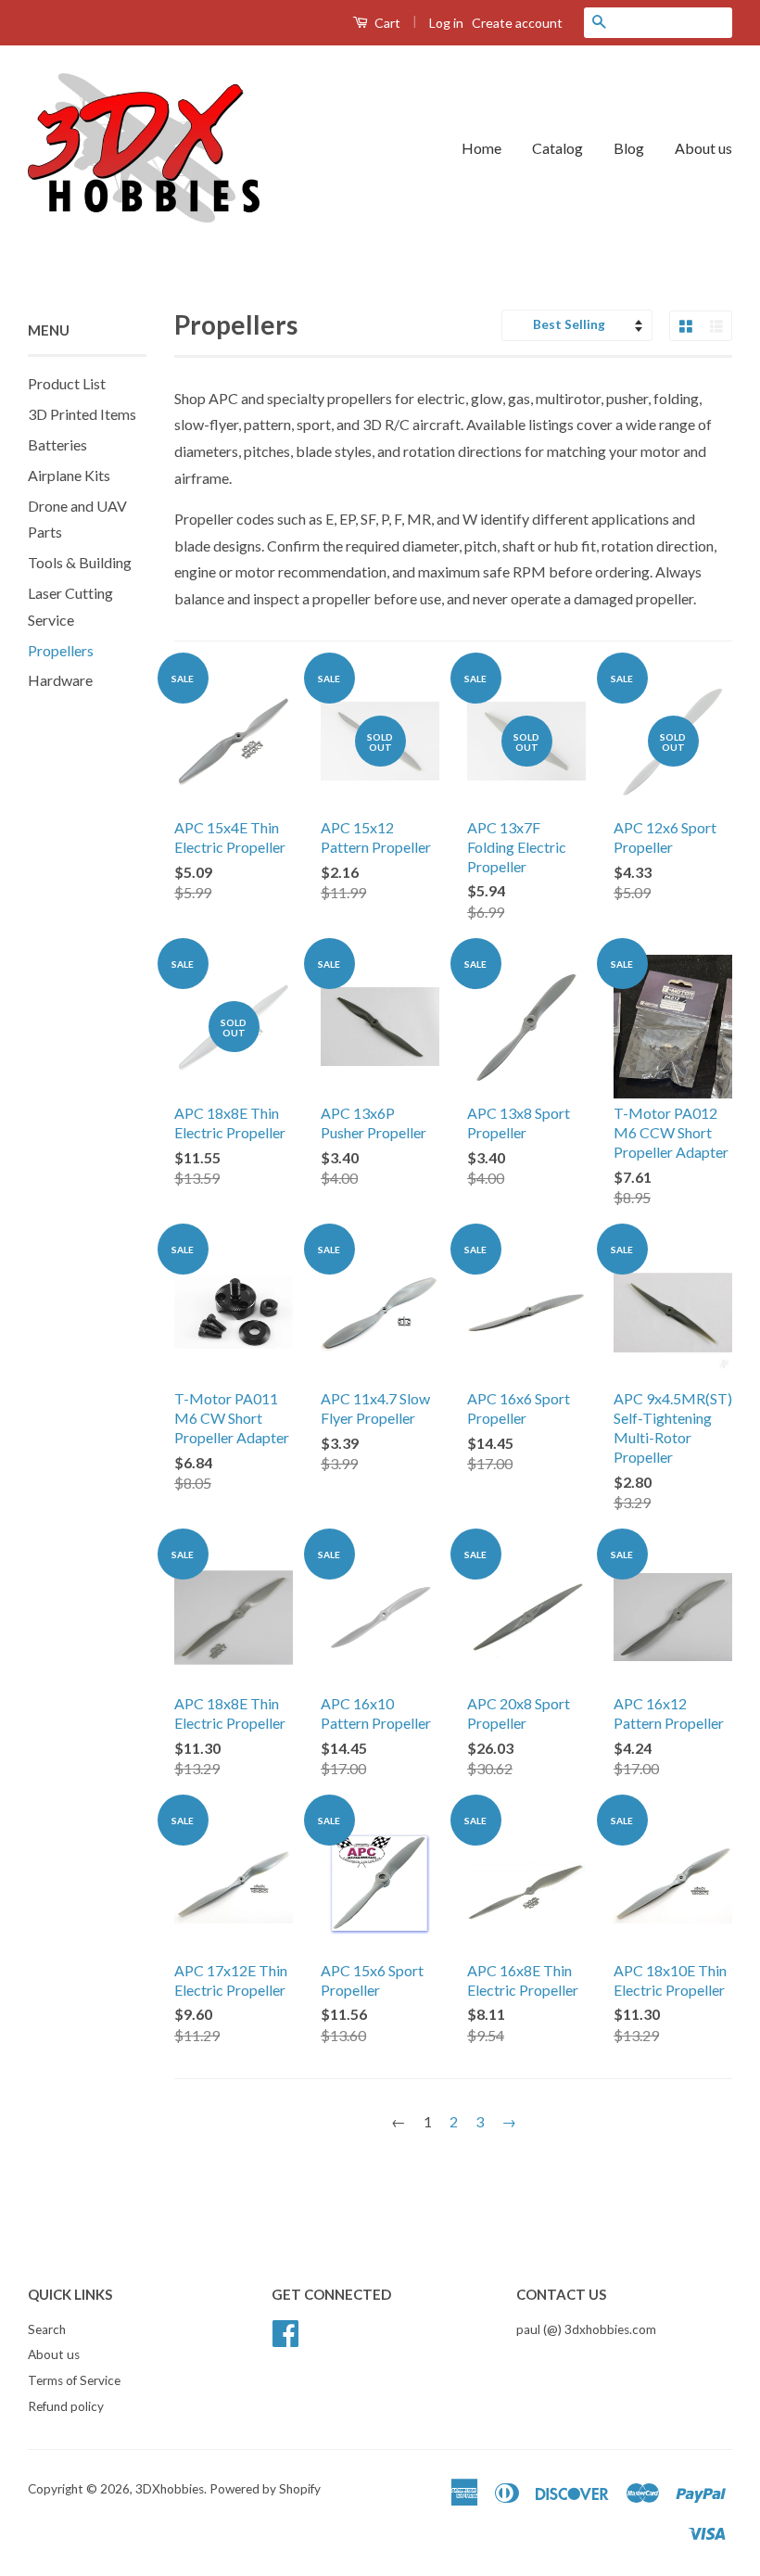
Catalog (557, 148)
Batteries (57, 444)
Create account (517, 23)
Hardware (60, 680)
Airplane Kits (69, 475)
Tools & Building (80, 562)
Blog (629, 148)
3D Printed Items (82, 414)
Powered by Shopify (265, 2489)
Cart (386, 23)
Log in (446, 23)
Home (481, 148)
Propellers (61, 650)
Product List (67, 383)
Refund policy (66, 2406)
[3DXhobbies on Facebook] (285, 2330)
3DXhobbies (170, 2489)
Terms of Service (74, 2380)
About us (703, 148)
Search (47, 2329)
